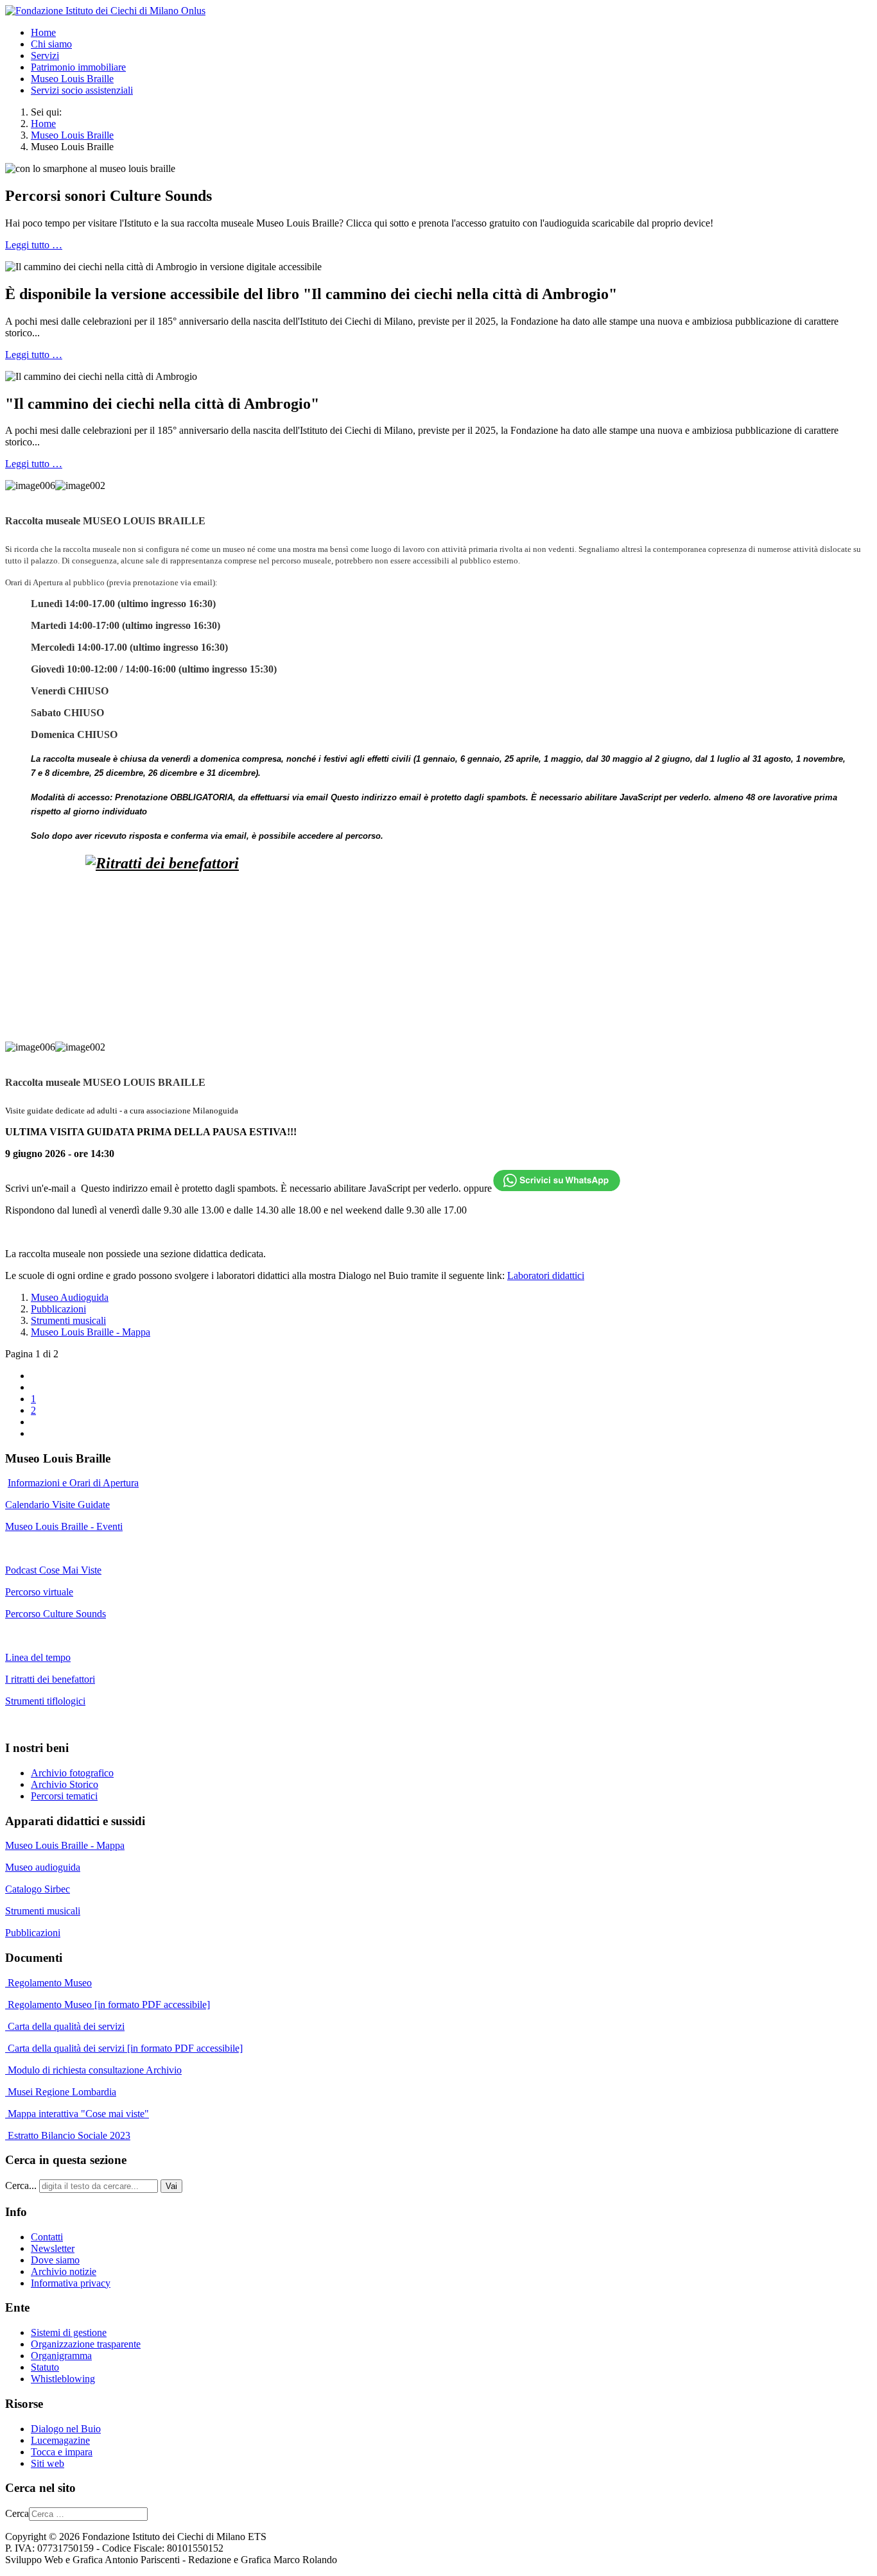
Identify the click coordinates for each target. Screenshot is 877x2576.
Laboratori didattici (546, 1275)
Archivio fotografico (72, 1773)
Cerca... (21, 2185)
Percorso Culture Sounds (56, 1614)
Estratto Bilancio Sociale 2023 (69, 2135)
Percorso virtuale (39, 1592)
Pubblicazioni (58, 1309)
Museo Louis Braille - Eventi (64, 1526)
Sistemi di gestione (69, 2332)
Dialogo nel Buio (66, 2429)
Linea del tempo (38, 1657)
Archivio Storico (65, 1784)
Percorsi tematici (64, 1796)
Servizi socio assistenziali (82, 90)
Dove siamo (55, 2260)
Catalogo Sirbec (38, 1889)
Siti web (48, 2463)
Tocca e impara (62, 2452)
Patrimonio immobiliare (78, 67)
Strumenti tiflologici (45, 1701)
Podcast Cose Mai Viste (53, 1570)
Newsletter (53, 2248)
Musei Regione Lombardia (61, 2092)
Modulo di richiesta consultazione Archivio (93, 2070)
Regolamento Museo (48, 1983)
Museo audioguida (43, 1867)
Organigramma (61, 2356)
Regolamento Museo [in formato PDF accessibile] (108, 2005)
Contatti (47, 2237)
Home (43, 32)
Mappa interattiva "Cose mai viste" (77, 2114)
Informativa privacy (71, 2283)
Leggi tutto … (34, 245)
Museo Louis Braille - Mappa (91, 1332)
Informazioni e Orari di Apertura (73, 1483)
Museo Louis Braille (72, 79)
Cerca (17, 2513)
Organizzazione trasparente (86, 2344)
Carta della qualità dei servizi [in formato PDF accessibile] (124, 2048)
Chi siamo (51, 44)
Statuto (45, 2367)
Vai (171, 2186)
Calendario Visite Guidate (57, 1505)
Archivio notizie (64, 2271)
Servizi (45, 56)
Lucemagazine (60, 2440)
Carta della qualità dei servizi (65, 2026)
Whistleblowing (63, 2379)
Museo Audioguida (70, 1297)
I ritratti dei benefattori (50, 1679)
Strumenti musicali (68, 1320)
